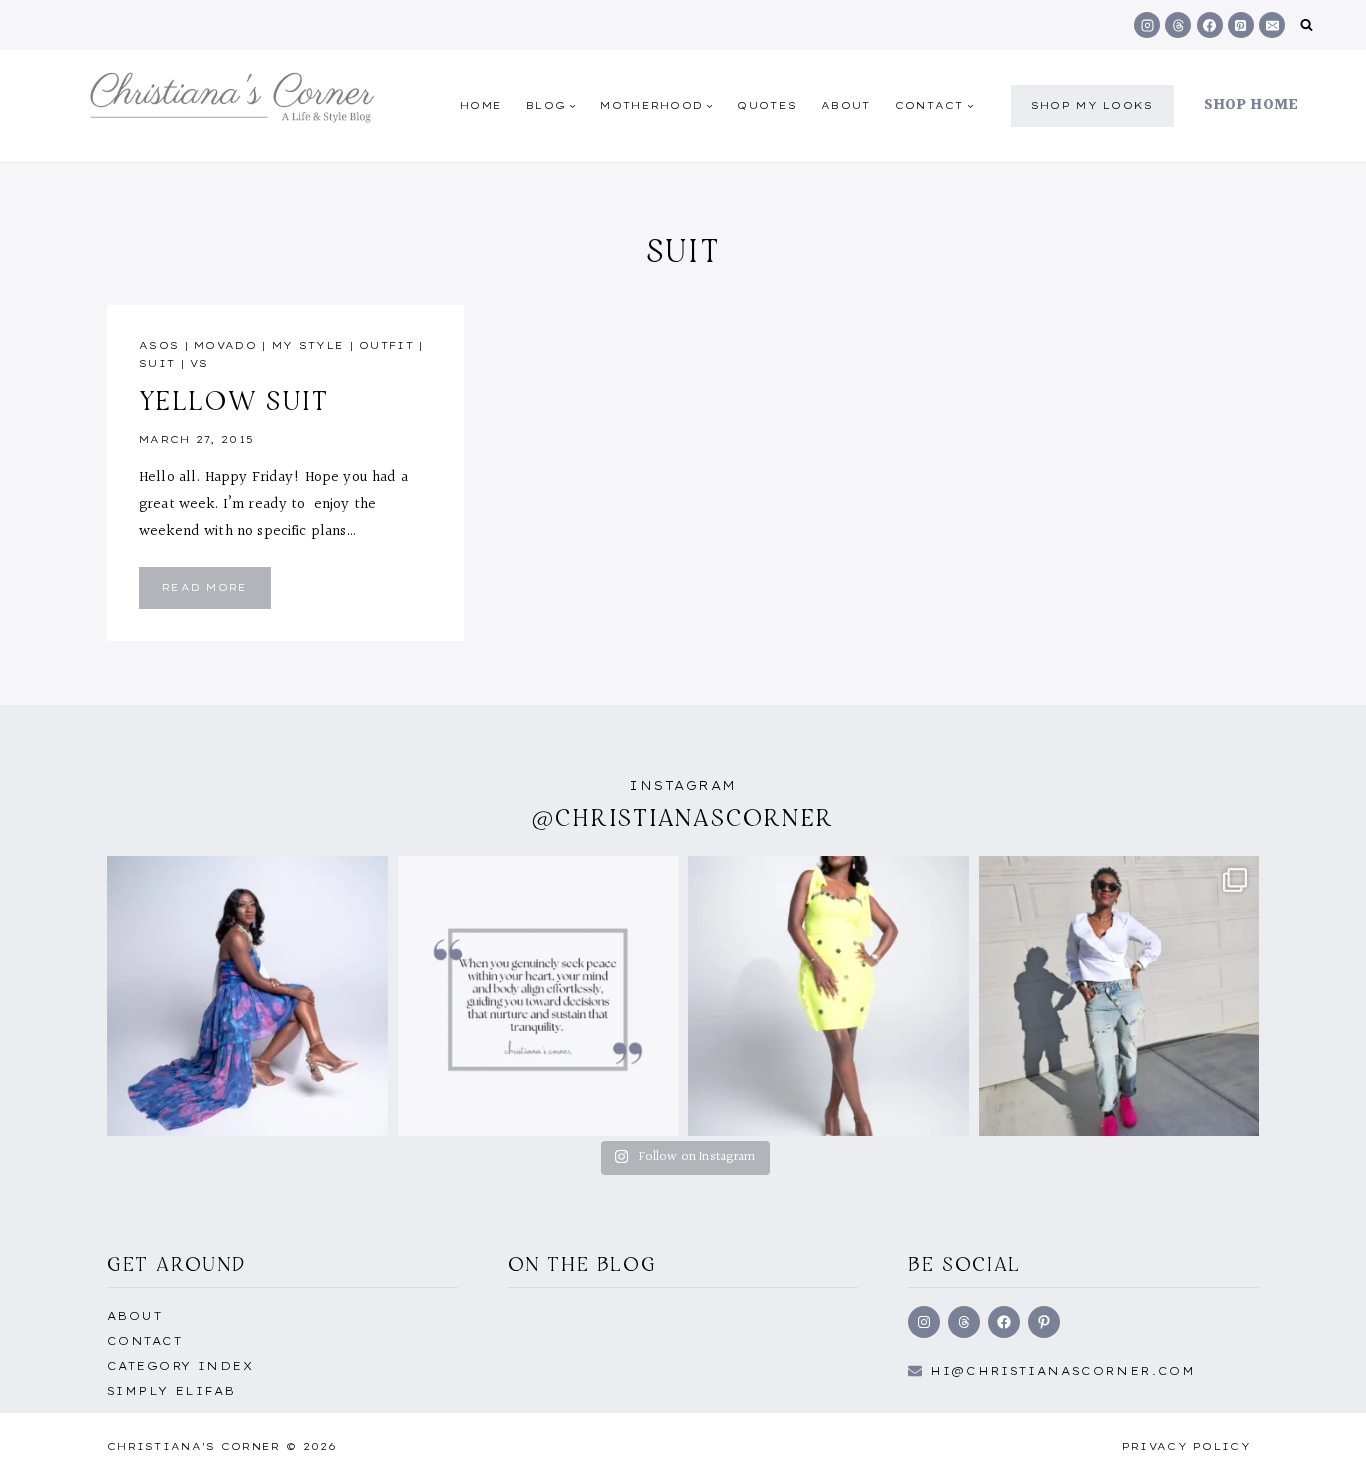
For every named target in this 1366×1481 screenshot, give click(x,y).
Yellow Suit (234, 400)
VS (199, 363)
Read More (216, 592)
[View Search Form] (1306, 25)
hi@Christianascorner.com (1063, 1371)
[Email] (1272, 25)
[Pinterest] (1241, 25)
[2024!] (1119, 996)
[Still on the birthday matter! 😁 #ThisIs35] (247, 996)
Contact (144, 1341)
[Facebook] (1210, 25)
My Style (308, 345)
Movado (225, 345)
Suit (157, 363)
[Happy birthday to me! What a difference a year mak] (828, 996)
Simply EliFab (171, 1391)
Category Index (180, 1366)
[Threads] (1178, 25)
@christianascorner (683, 817)
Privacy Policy (1186, 1446)
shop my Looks (1092, 105)
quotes (767, 105)
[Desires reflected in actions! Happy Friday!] (538, 996)
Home (481, 105)
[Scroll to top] (1319, 1444)
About (846, 105)
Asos (159, 345)
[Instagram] (1147, 25)
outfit (386, 345)
